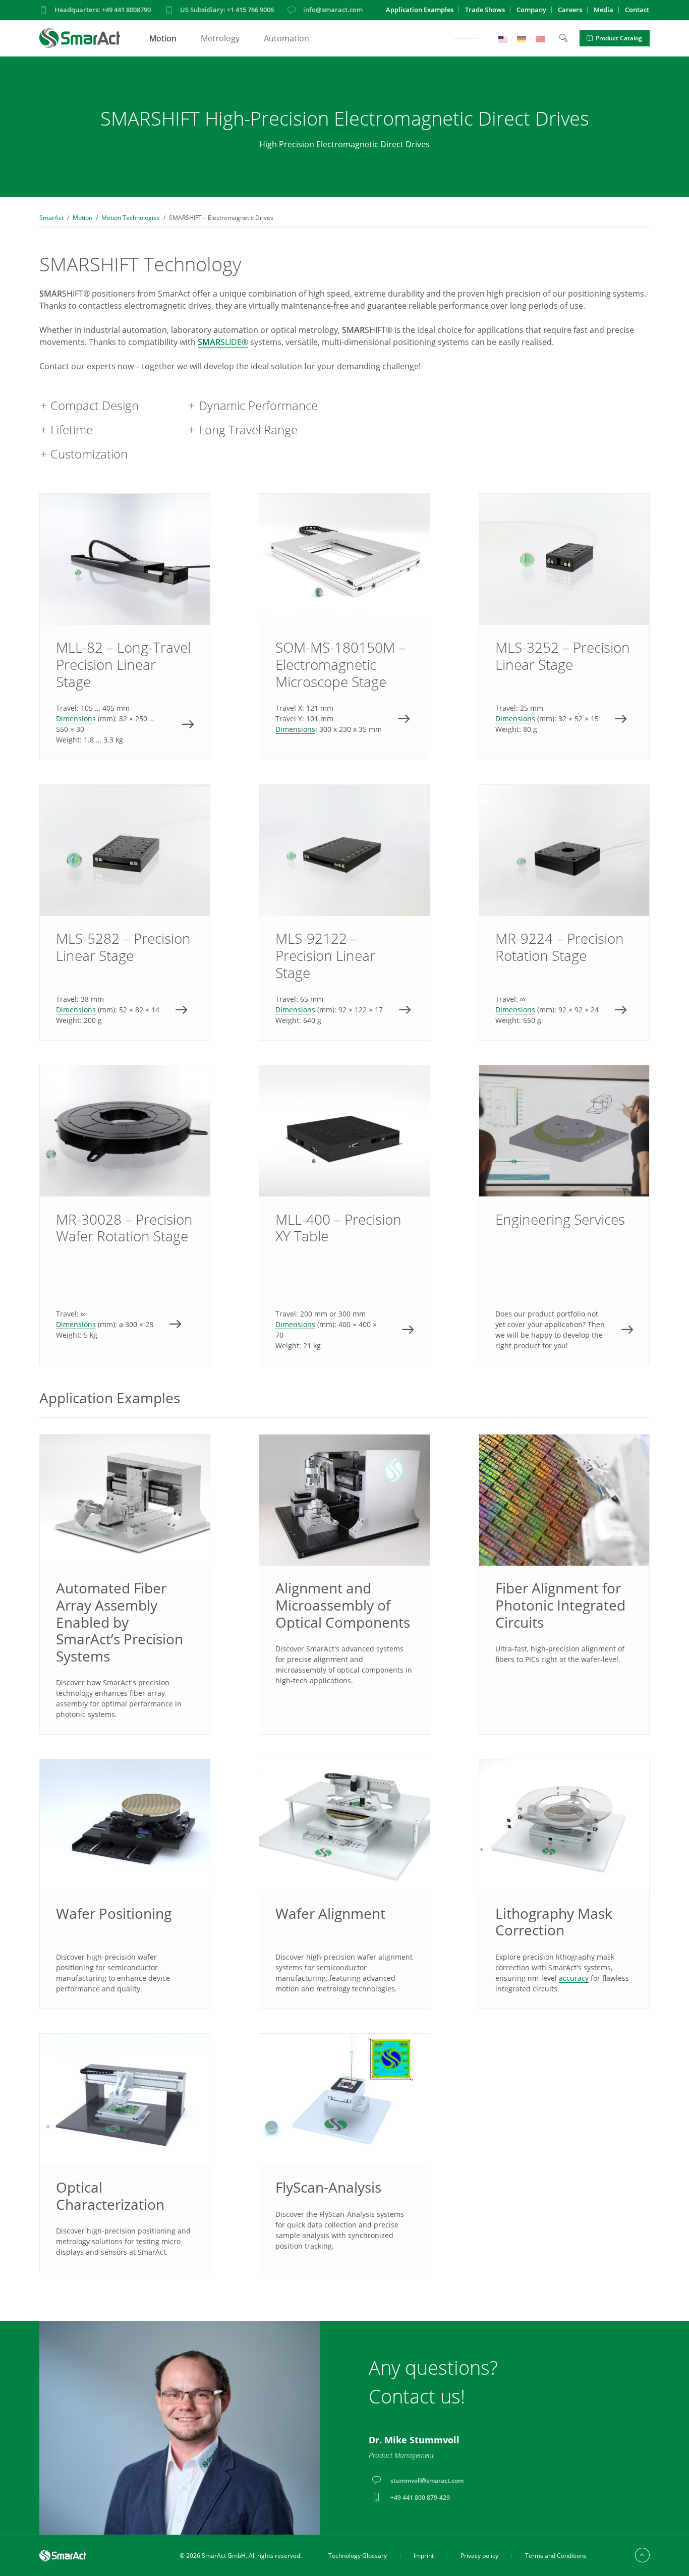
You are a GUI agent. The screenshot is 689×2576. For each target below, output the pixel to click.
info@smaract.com (333, 10)
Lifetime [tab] (72, 430)
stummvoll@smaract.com (427, 2480)
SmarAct (51, 218)
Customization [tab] (89, 454)
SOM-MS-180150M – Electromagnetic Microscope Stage (344, 627)
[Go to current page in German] (522, 38)
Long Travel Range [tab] (248, 430)
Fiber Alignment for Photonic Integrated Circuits (560, 1605)
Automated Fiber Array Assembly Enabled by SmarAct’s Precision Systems (120, 1622)
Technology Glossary (358, 2556)
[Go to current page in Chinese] (540, 38)
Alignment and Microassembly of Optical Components (343, 1605)
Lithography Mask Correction (554, 1922)
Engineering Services (564, 1215)
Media (604, 10)
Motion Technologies (131, 218)
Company (531, 10)
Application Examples (420, 10)
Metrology (220, 38)
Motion (163, 38)
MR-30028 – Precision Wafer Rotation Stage (125, 1215)
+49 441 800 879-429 (420, 2498)
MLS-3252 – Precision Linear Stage (564, 627)
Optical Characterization (110, 2196)
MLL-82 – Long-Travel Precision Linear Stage (125, 627)
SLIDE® (223, 342)
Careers (570, 10)
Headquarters (103, 10)
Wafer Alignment (330, 1913)
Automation (286, 38)
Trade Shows (485, 10)
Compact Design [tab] (95, 405)
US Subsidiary (227, 10)
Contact (637, 10)
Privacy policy (479, 2556)
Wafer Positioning (114, 1913)
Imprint (424, 2556)
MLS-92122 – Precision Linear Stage (344, 912)
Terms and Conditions (556, 2556)
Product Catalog (619, 38)
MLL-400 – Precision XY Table (344, 1215)
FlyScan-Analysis (328, 2187)
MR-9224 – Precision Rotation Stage (564, 912)
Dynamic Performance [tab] (258, 405)
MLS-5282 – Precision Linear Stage (125, 912)
